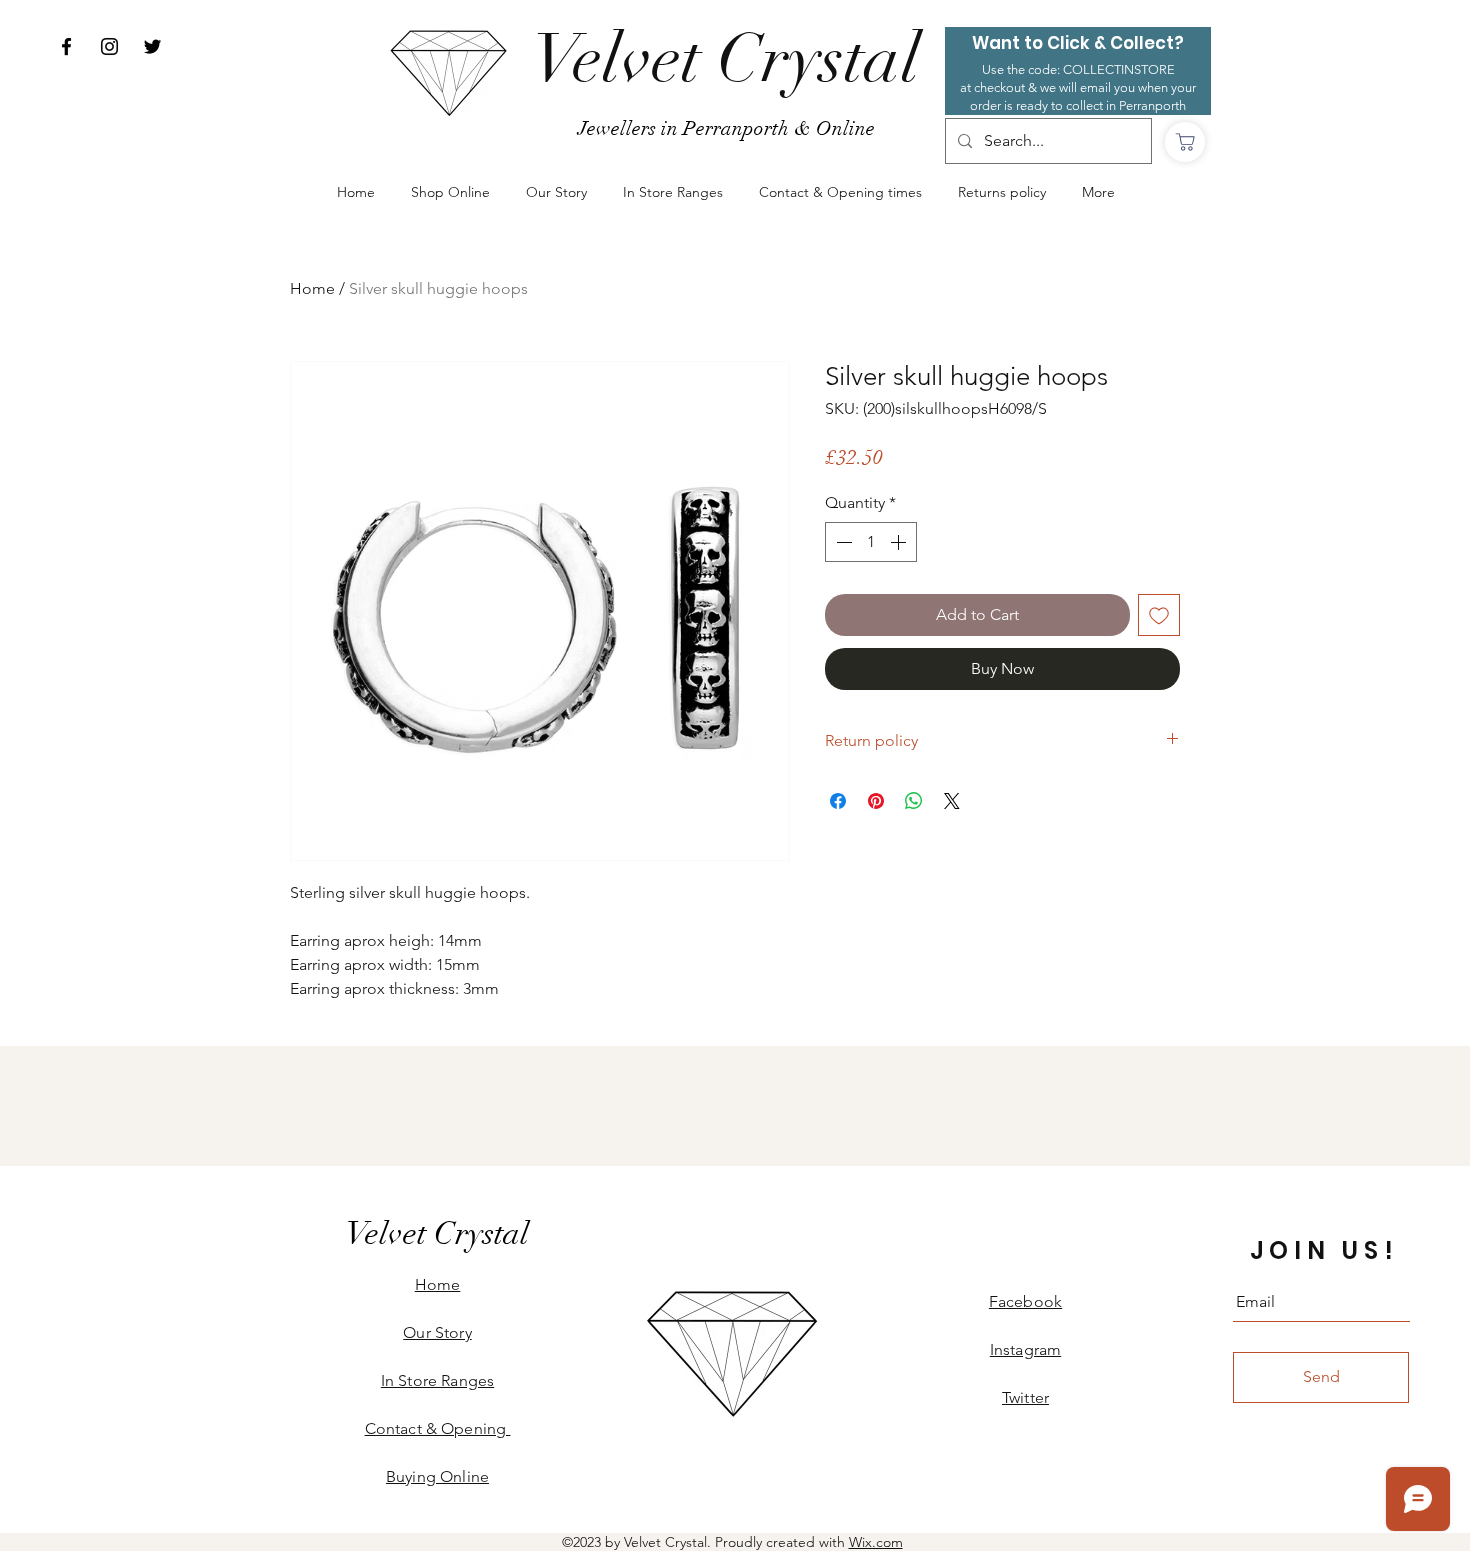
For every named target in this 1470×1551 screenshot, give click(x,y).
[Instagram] (109, 46)
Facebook (1025, 1301)
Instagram (1025, 1349)
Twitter (1025, 1397)
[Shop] (1185, 142)
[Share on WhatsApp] (914, 801)
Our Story (437, 1332)
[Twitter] (152, 46)
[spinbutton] (871, 542)
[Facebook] (66, 46)
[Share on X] (952, 801)
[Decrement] (842, 542)
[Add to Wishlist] (1159, 615)
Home (312, 288)
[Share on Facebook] (838, 801)
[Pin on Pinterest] (876, 801)
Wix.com (876, 1542)
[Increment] (900, 542)
